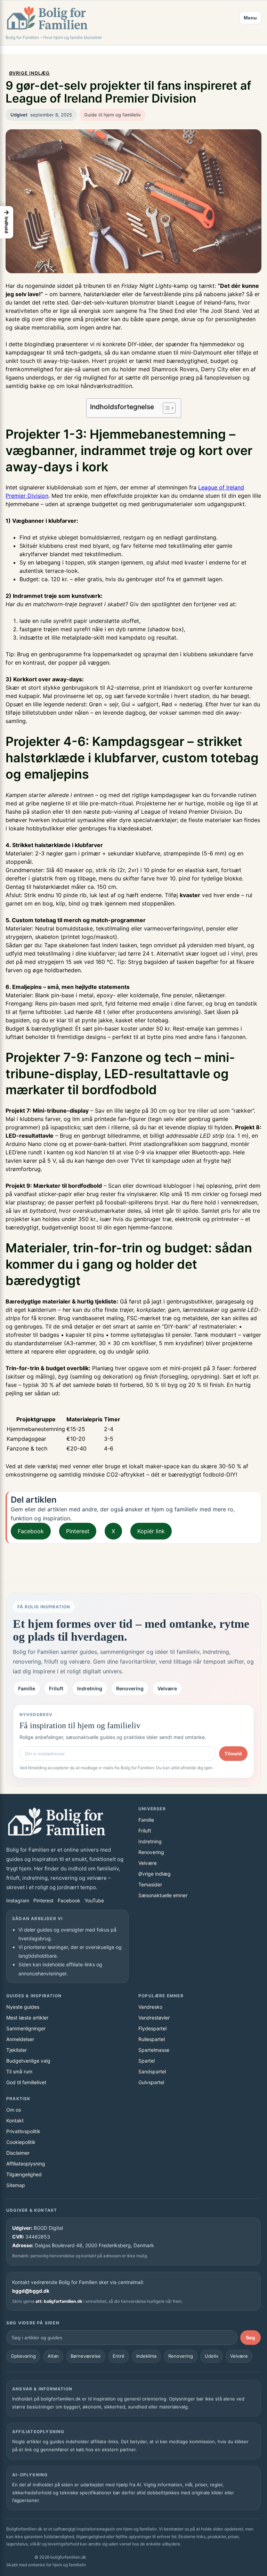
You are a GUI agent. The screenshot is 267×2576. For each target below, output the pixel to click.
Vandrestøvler (154, 2018)
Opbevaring (23, 2356)
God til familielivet (26, 2082)
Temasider (150, 1884)
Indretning (90, 1688)
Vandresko (150, 2007)
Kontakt (15, 2120)
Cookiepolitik (21, 2142)
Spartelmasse (154, 2050)
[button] (7, 222)
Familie (27, 1688)
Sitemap (16, 2185)
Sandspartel (152, 2071)
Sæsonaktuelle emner (163, 1895)
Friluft (56, 1688)
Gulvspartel (151, 2082)
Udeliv (212, 2356)
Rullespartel (152, 2039)
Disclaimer (18, 2153)
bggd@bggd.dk (31, 2291)
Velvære (167, 1688)
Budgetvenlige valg (28, 2061)
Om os (14, 2110)
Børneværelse (86, 2356)
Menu (250, 18)
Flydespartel (152, 2028)
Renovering (130, 1688)
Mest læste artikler (27, 2018)
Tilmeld (233, 1754)
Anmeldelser (20, 2039)
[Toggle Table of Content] (166, 408)
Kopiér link (151, 1531)
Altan (53, 2356)
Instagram (18, 1900)
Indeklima (146, 2356)
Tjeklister (17, 2050)
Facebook (31, 1531)
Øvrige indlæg (30, 73)
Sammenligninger (26, 2028)
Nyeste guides (23, 2007)
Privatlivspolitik (23, 2131)
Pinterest (78, 1531)
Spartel (147, 2061)
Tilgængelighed (24, 2174)
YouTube (94, 1900)
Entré (119, 2356)
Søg (250, 2338)
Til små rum (19, 2071)
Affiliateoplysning (26, 2164)
